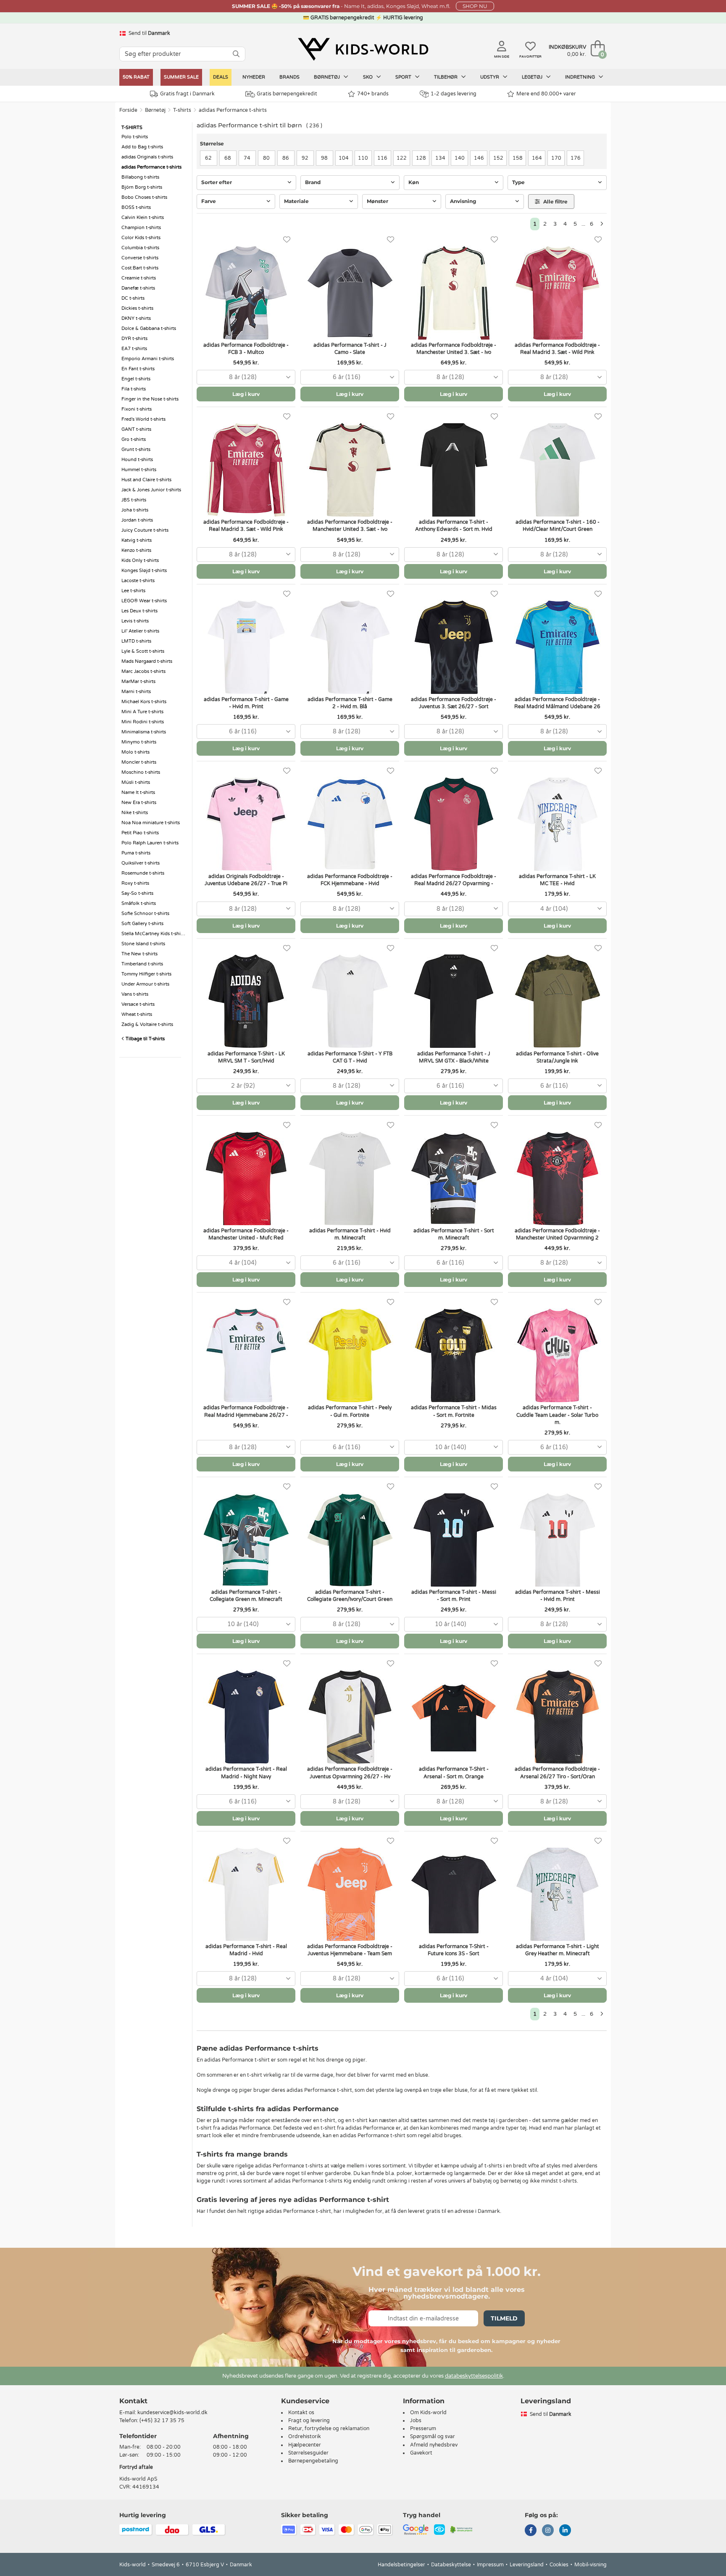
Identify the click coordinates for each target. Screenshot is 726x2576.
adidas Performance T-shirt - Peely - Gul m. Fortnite (350, 1411)
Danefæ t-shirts (138, 288)
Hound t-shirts (137, 460)
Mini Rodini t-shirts (143, 722)
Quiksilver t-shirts (141, 863)
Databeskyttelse (451, 2565)
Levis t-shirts (135, 621)
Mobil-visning (591, 2565)
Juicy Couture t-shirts (145, 530)
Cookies (559, 2565)
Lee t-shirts (133, 591)
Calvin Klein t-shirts (143, 218)
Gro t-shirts (134, 439)
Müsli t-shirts (136, 782)
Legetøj (533, 77)
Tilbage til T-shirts (145, 1039)
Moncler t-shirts (139, 762)
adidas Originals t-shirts (147, 157)
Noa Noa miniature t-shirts (151, 823)
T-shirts (182, 110)
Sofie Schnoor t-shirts (145, 914)
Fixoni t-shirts (137, 409)
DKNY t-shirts (136, 318)
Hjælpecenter (305, 2445)
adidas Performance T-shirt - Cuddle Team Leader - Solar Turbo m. (557, 1415)
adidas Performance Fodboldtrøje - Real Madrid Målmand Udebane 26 (557, 703)
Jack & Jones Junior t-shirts (151, 490)
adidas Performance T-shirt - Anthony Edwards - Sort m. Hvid (454, 526)
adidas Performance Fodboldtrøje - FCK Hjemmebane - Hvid (350, 880)
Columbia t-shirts (140, 248)
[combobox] (246, 377)
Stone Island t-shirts (143, 944)
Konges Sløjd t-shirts (144, 571)
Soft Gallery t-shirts (142, 924)
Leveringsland (527, 2565)
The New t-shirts (139, 954)
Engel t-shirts (136, 379)
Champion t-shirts (141, 228)
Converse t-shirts (140, 258)
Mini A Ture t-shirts (142, 712)
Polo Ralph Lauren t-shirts (150, 843)
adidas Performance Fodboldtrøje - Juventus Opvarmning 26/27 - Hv (350, 1773)
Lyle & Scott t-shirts (143, 651)
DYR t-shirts (134, 339)
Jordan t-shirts (137, 520)
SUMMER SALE (181, 77)
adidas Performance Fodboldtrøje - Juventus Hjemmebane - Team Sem (350, 1950)
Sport (404, 77)
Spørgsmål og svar (433, 2436)
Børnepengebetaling (313, 2461)
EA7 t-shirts (134, 349)
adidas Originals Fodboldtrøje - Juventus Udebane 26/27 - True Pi (246, 880)
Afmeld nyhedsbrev (434, 2445)
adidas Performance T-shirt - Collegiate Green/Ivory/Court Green (350, 1596)
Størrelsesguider (308, 2453)
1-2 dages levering (454, 94)
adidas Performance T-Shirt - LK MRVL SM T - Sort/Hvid (246, 1057)
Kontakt (133, 2401)
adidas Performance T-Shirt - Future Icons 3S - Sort (454, 1950)
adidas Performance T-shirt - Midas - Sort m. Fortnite (454, 1411)
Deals (221, 77)
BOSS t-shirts (136, 207)
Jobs (416, 2420)
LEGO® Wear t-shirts (144, 601)
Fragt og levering (309, 2420)
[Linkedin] (565, 2531)
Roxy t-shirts (135, 883)
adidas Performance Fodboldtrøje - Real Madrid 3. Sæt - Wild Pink (557, 349)
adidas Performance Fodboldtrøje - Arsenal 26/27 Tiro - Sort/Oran (557, 1773)
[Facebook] (531, 2531)
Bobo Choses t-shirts (144, 197)
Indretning (581, 77)
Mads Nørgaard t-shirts (147, 661)
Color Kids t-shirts (141, 238)
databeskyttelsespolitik (474, 2376)
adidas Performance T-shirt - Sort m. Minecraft (454, 1234)
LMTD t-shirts (136, 641)
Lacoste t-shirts (138, 581)
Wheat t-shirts (137, 1014)
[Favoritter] (287, 240)
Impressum (490, 2565)
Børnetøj (327, 77)
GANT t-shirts (136, 429)
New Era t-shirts (139, 803)
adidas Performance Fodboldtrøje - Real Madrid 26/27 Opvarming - (454, 880)
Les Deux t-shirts (139, 611)
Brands (289, 77)
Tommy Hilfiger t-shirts (146, 974)
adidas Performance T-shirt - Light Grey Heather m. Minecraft (558, 1950)
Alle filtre (555, 202)
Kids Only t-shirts (140, 560)
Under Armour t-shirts (145, 984)
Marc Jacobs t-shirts (143, 671)
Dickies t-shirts (137, 308)
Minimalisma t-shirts (144, 732)
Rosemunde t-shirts (143, 873)
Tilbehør (446, 77)
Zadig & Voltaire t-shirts (147, 1024)
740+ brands (373, 94)
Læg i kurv (246, 394)
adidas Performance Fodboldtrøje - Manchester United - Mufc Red (246, 1234)
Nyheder (254, 77)
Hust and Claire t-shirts (146, 480)
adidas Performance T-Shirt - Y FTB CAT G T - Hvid (350, 1057)
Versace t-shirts (138, 1004)
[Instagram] (548, 2531)
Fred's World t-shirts (143, 419)
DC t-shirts (133, 298)
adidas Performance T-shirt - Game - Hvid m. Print (246, 703)
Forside (128, 110)
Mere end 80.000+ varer (546, 94)
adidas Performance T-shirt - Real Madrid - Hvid (246, 1950)
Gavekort (421, 2453)
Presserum (423, 2428)
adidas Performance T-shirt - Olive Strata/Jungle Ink (557, 1057)
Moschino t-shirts (141, 772)
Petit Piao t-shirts (140, 833)
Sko (368, 77)
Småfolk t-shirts (139, 903)
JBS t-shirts (134, 500)
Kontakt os (301, 2413)
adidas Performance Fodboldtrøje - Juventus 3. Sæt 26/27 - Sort (454, 703)
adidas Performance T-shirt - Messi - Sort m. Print (454, 1596)
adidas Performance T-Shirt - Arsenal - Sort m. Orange (454, 1773)
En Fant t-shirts (138, 369)
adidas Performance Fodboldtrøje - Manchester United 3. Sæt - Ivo (454, 349)
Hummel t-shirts (139, 470)
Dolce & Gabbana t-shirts (149, 328)
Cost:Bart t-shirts (140, 268)
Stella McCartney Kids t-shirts (154, 934)
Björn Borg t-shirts (142, 187)
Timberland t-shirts (142, 964)
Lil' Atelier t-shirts (140, 631)
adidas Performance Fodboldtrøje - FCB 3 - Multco (246, 349)
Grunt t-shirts (136, 450)
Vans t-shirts (135, 994)
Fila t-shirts (134, 389)
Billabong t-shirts (140, 177)
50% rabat (136, 77)
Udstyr (490, 77)
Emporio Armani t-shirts (148, 359)
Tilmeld (504, 2318)
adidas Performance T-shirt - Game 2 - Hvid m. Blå (350, 703)
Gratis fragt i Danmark (187, 94)
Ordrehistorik (305, 2436)
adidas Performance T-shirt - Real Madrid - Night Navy (246, 1773)
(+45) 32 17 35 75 (162, 2420)
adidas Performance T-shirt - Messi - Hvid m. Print (558, 1596)
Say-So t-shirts (137, 893)
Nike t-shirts (135, 813)
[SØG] (236, 54)
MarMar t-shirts (138, 682)
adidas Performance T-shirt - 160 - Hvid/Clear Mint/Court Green (558, 526)
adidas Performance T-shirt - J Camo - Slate (350, 349)
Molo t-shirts (135, 752)
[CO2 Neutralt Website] (462, 2529)
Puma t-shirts (136, 853)
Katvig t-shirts (137, 540)
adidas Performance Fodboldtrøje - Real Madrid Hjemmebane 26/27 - (246, 1411)
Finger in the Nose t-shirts (150, 399)
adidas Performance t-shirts (233, 110)
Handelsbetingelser (401, 2565)
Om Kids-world (428, 2413)
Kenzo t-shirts (136, 550)
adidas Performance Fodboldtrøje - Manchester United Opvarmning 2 (557, 1234)
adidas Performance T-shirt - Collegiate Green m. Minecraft (246, 1596)
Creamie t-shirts (139, 278)
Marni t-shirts (136, 692)
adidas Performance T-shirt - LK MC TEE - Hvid (557, 880)
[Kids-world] (363, 49)
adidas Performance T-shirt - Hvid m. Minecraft (350, 1234)
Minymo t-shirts (139, 742)
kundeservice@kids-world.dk (172, 2413)
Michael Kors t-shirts (144, 702)
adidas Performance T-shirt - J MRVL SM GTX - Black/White (454, 1057)
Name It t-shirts (138, 792)
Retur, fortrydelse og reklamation (329, 2428)
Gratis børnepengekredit (287, 94)
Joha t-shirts (135, 510)
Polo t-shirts (135, 137)
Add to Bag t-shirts (142, 147)
